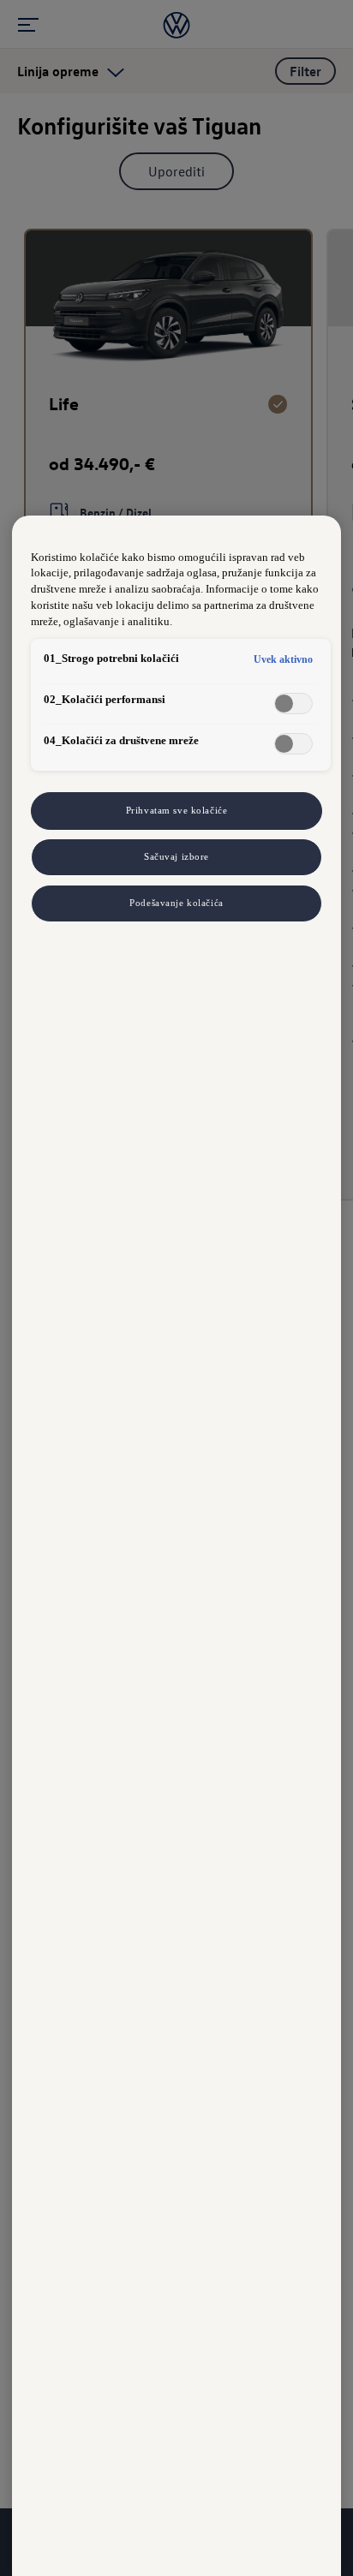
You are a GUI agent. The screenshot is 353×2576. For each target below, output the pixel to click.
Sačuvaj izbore (176, 856)
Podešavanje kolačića (176, 903)
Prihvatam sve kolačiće (177, 810)
